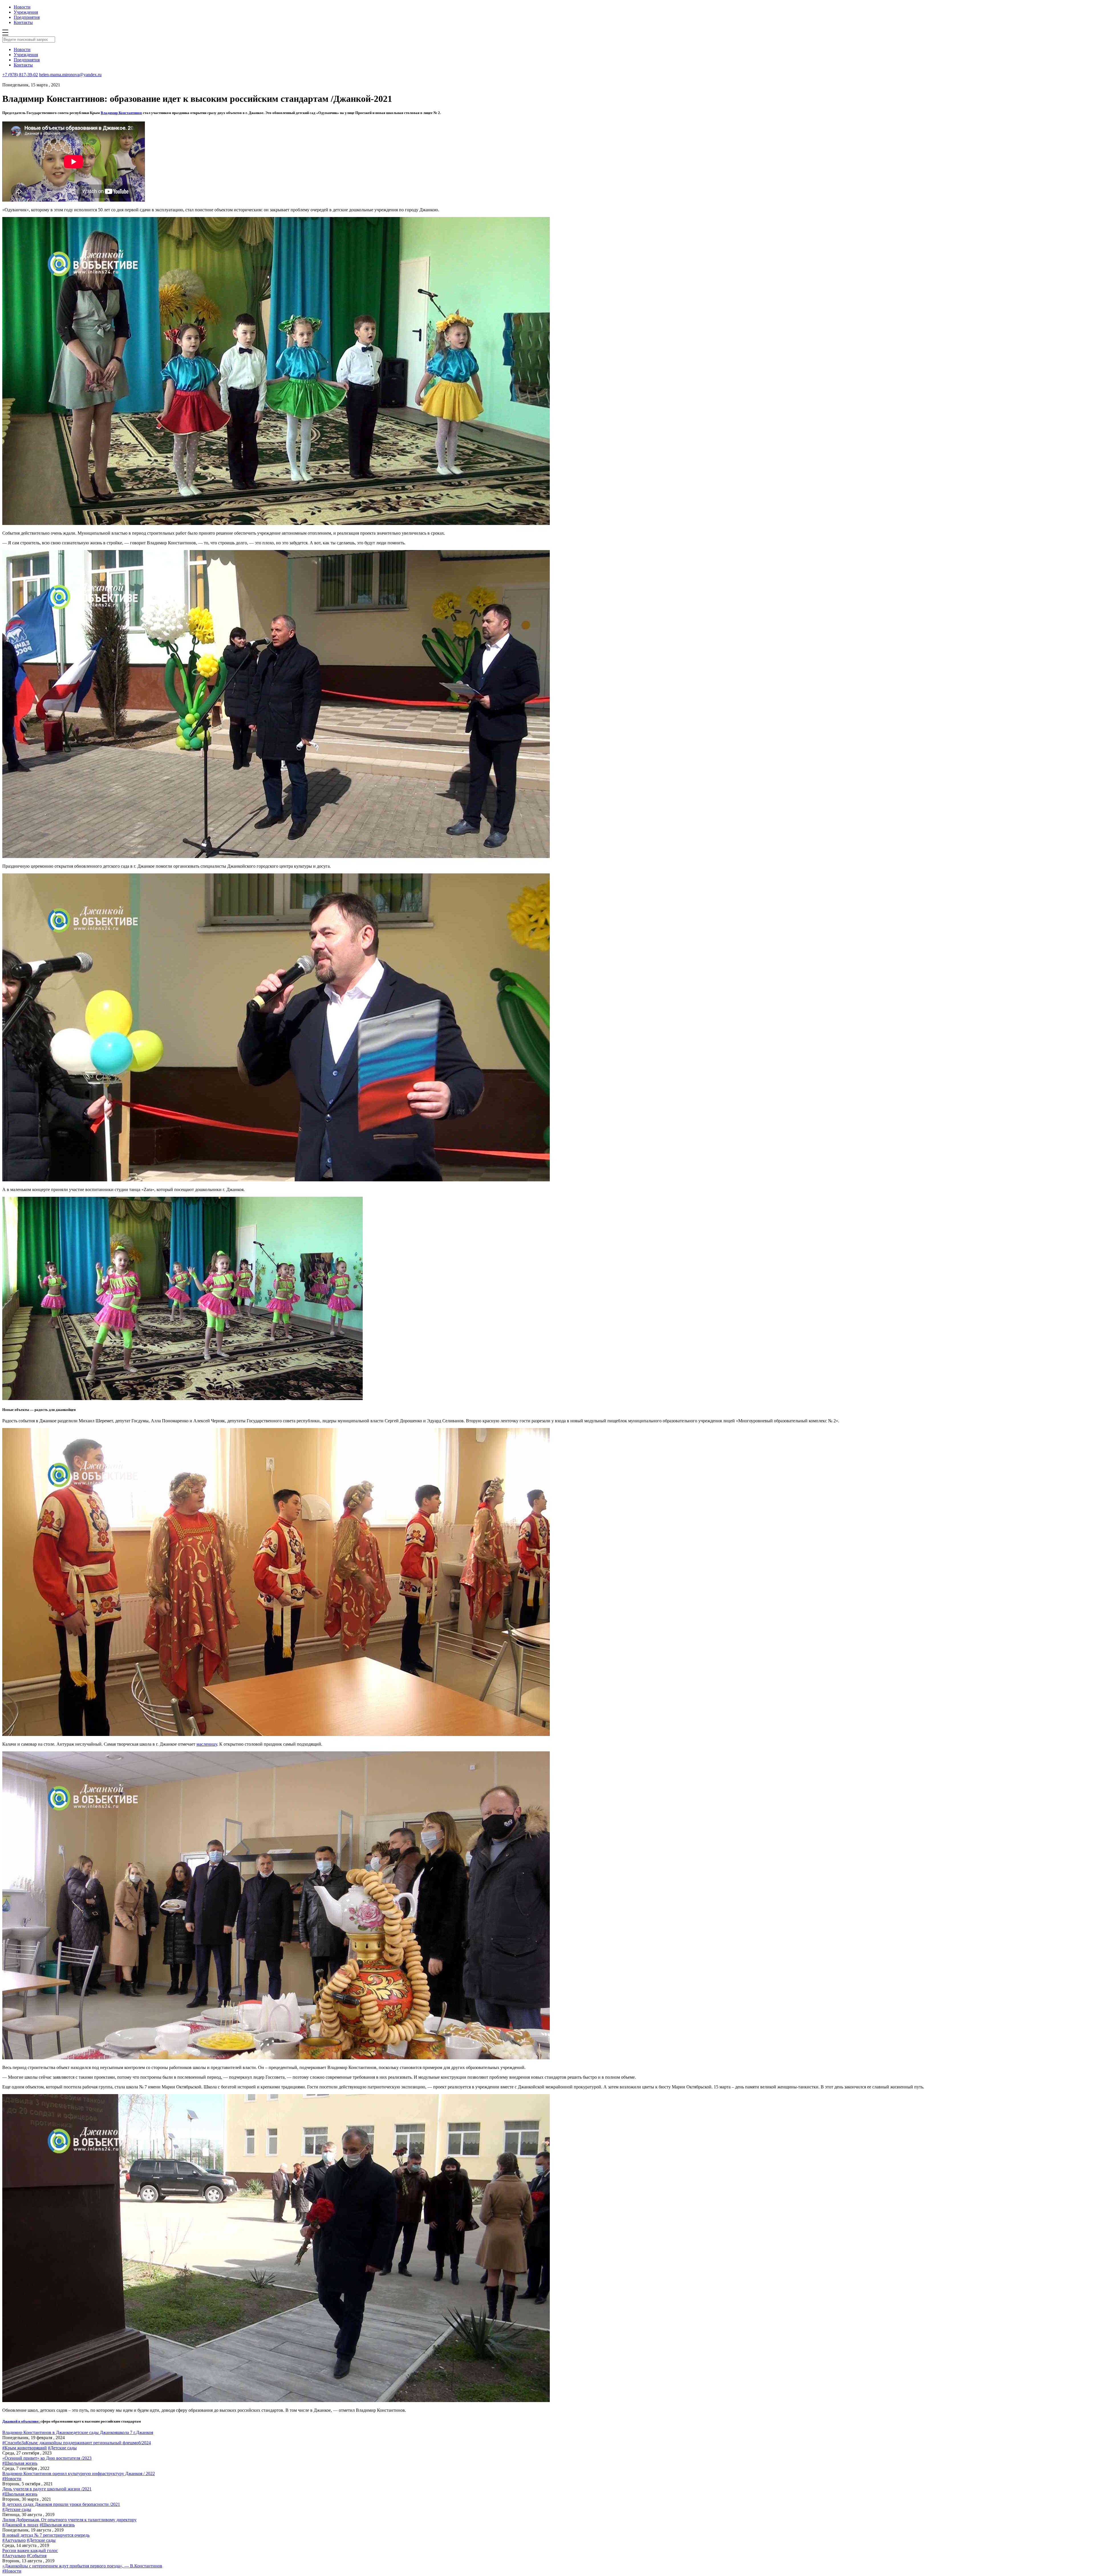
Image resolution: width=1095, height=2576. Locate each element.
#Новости (12, 2479)
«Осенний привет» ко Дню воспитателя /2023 (47, 2458)
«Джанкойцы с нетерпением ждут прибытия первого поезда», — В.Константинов (82, 2566)
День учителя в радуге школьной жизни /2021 (47, 2489)
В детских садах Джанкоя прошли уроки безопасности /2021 (61, 2504)
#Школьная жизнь (20, 2463)
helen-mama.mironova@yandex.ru (70, 75)
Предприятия (27, 17)
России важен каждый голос (30, 2550)
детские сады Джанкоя (95, 2432)
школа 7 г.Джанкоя (135, 2432)
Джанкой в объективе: (21, 2421)
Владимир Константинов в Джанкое (38, 2432)
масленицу (207, 1744)
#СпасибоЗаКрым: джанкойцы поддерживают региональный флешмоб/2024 (77, 2443)
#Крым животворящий (25, 2448)
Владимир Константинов (121, 113)
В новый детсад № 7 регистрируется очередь (46, 2535)
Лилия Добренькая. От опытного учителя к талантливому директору (69, 2520)
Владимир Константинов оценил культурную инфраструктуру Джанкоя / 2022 (79, 2473)
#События (37, 2556)
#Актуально (14, 2540)
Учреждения (26, 12)
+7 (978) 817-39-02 (20, 75)
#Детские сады (62, 2448)
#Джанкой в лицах (20, 2525)
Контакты (23, 22)
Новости (22, 7)
